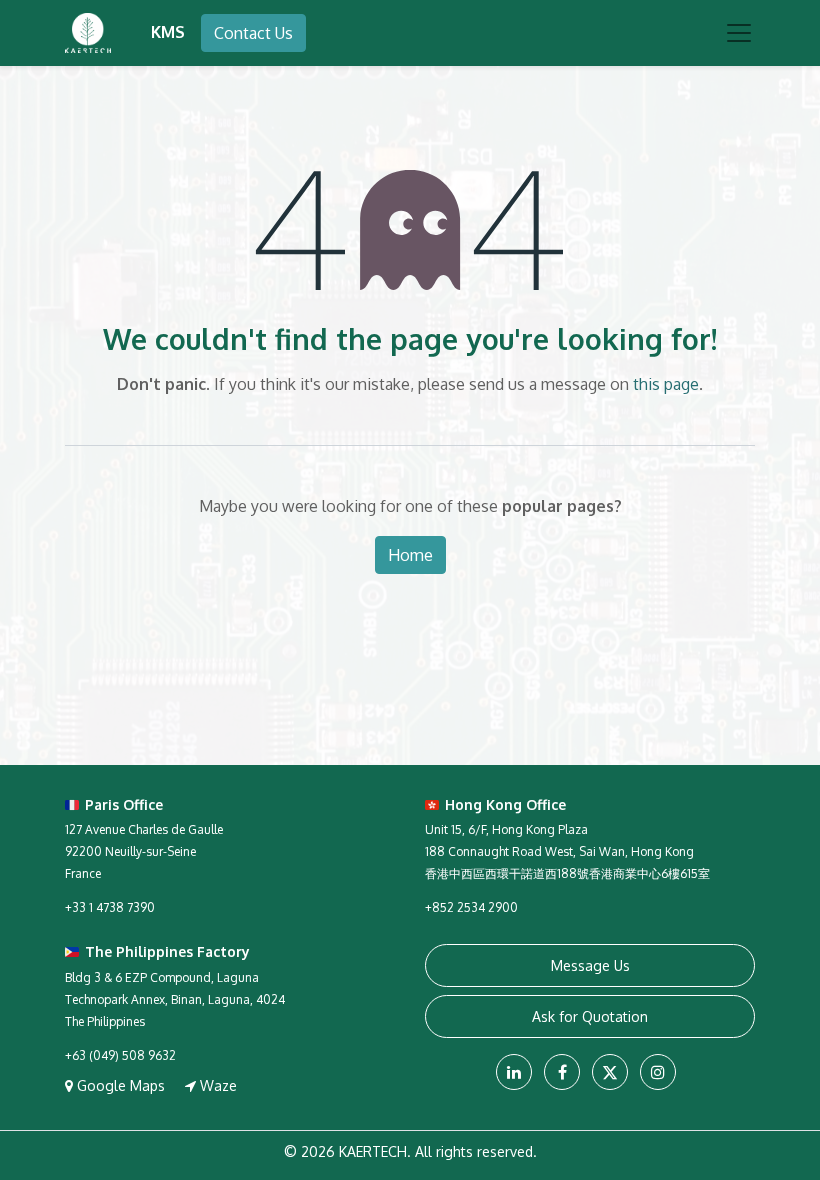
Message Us (590, 965)
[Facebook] (562, 1072)
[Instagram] (658, 1072)
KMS (168, 32)
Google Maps (121, 1085)
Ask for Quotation (590, 1016)
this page (666, 384)
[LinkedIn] (514, 1072)
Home (410, 555)
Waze (216, 1085)
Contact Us (253, 33)
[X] (610, 1072)
